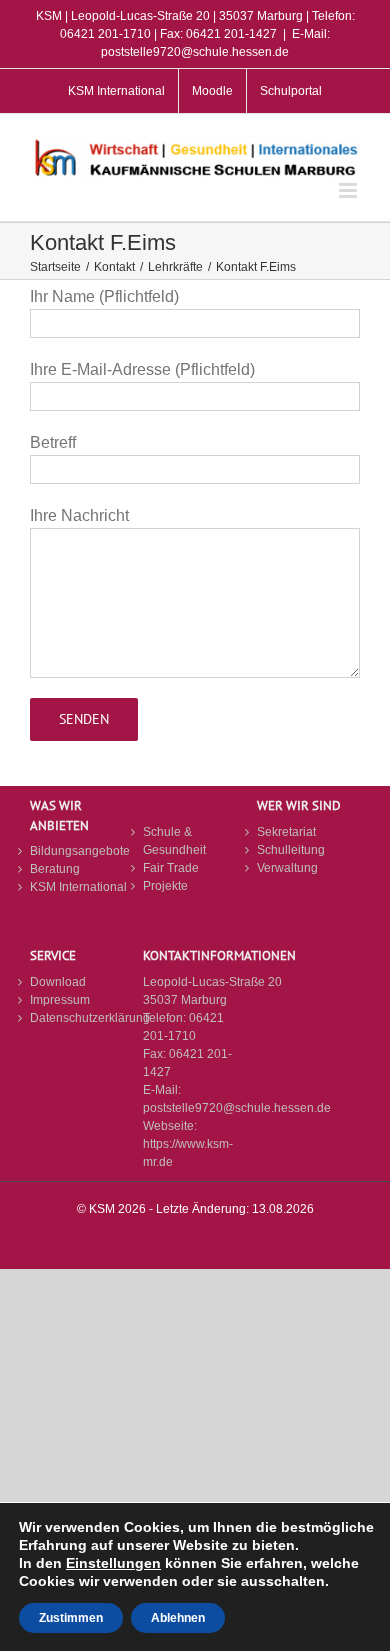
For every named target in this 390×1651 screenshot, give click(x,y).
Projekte (165, 886)
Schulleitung (291, 850)
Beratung (55, 869)
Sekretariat (286, 832)
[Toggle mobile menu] (349, 190)
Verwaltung (287, 868)
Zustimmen (71, 1618)
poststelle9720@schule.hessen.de (237, 1108)
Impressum (60, 1000)
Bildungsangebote (80, 851)
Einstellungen (113, 1563)
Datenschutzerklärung (81, 1018)
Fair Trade (171, 868)
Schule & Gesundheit (174, 841)
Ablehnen (178, 1618)
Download (58, 982)
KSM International (78, 887)
